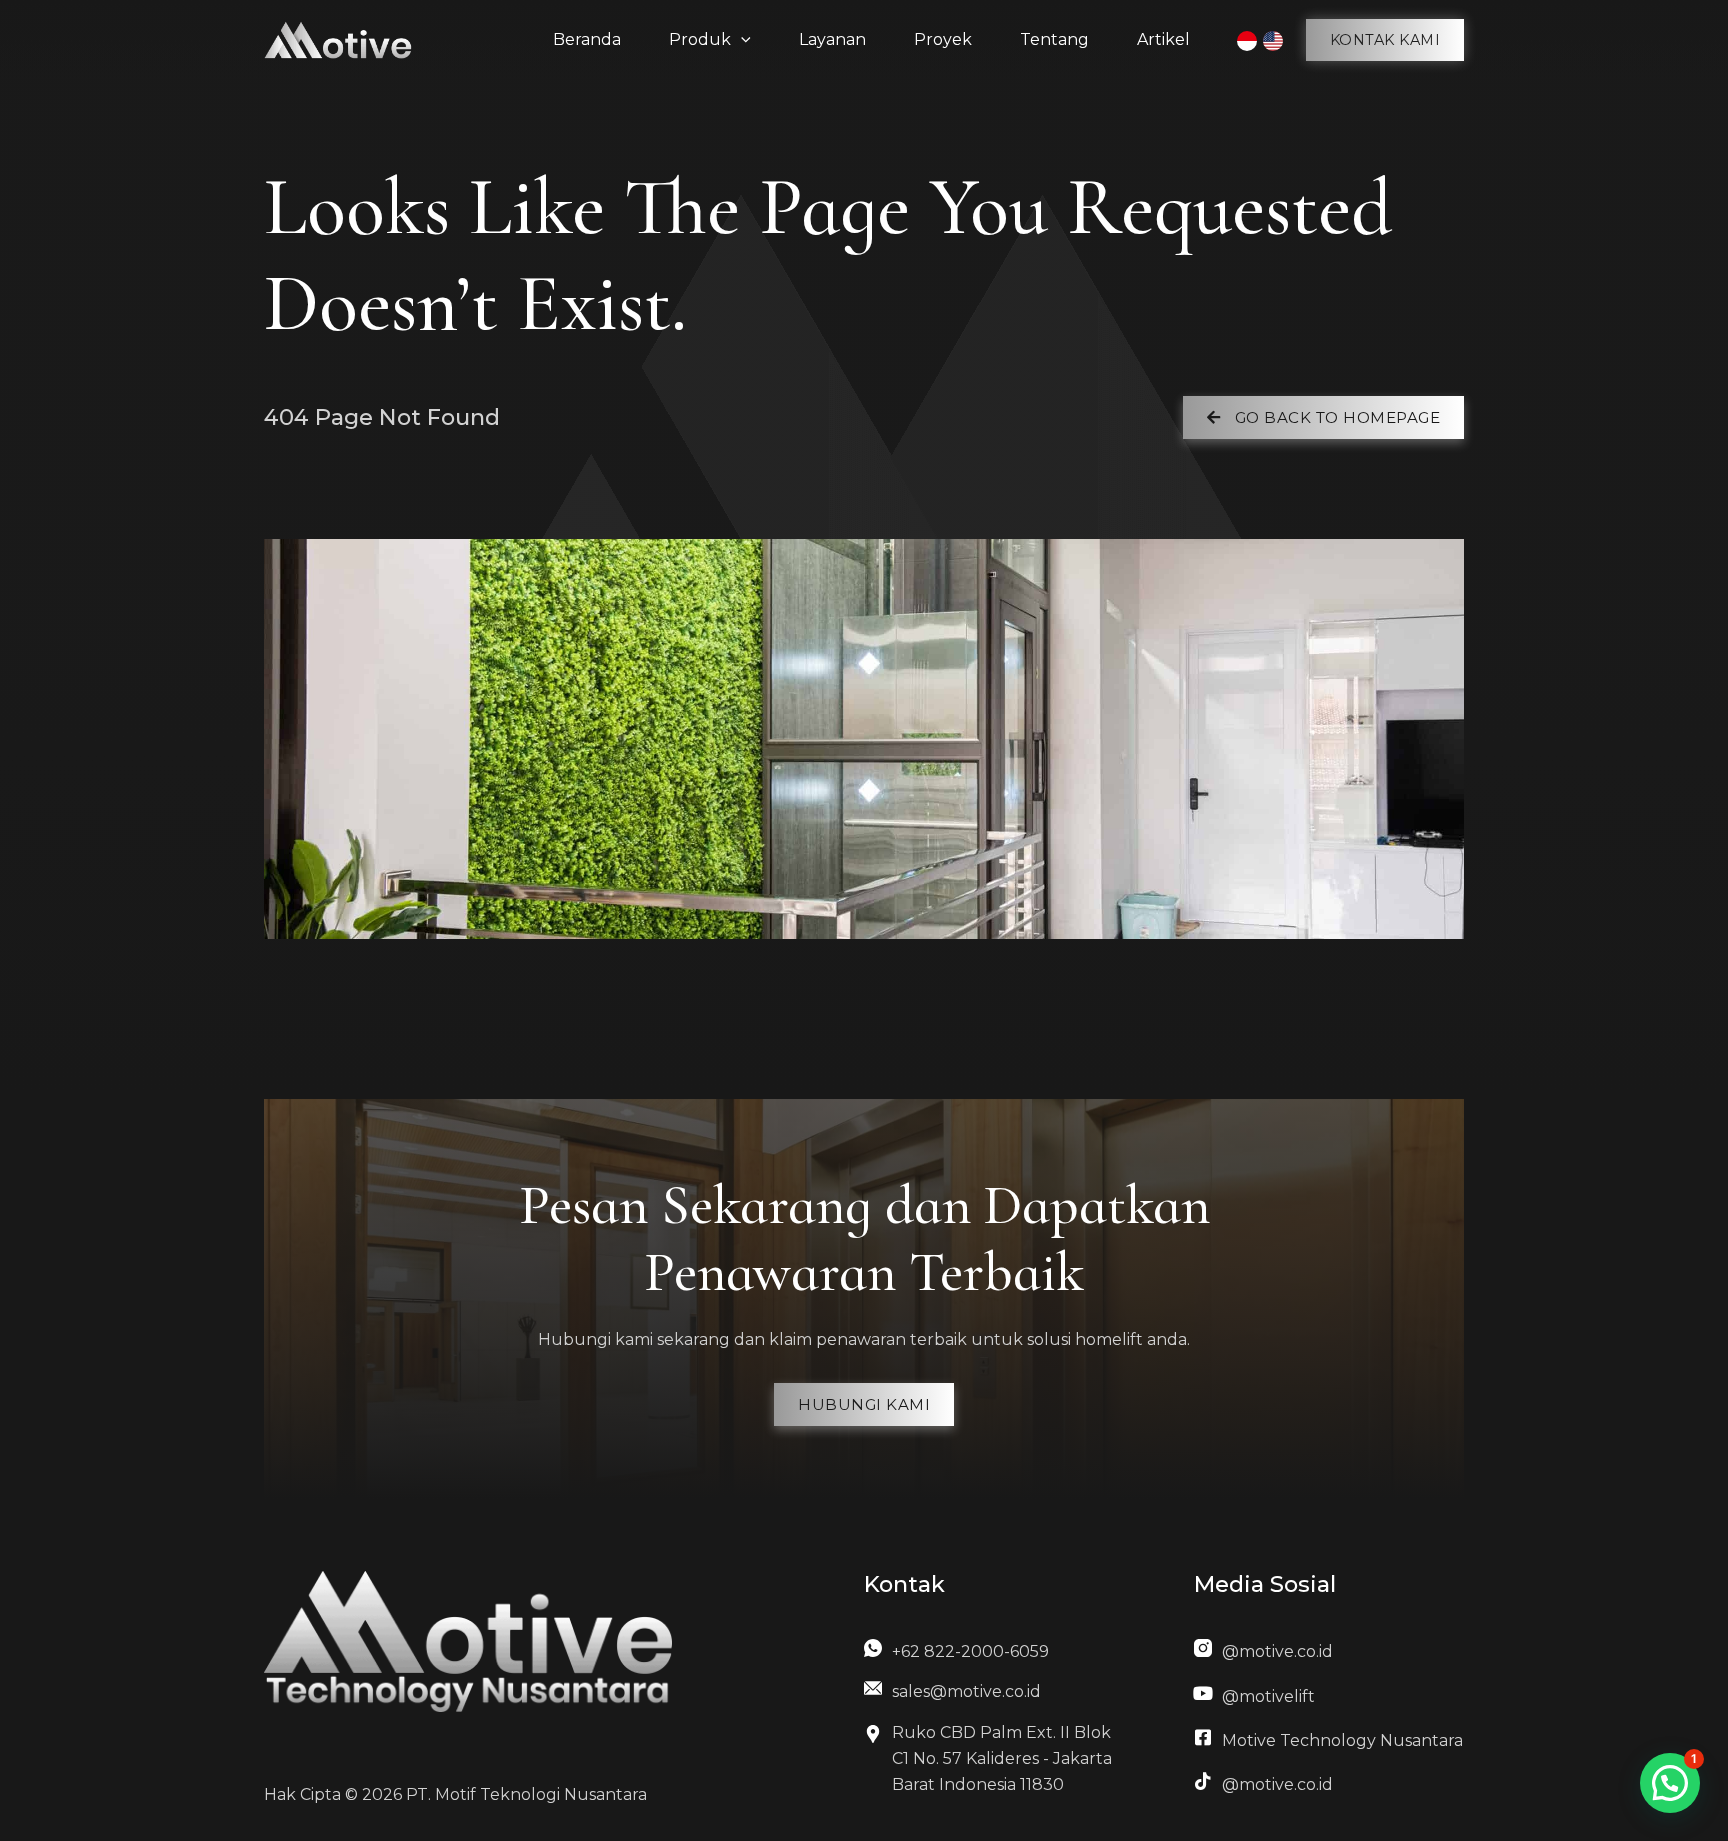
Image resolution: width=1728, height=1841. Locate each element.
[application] (741, 40)
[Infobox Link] (993, 1657)
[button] (1385, 40)
